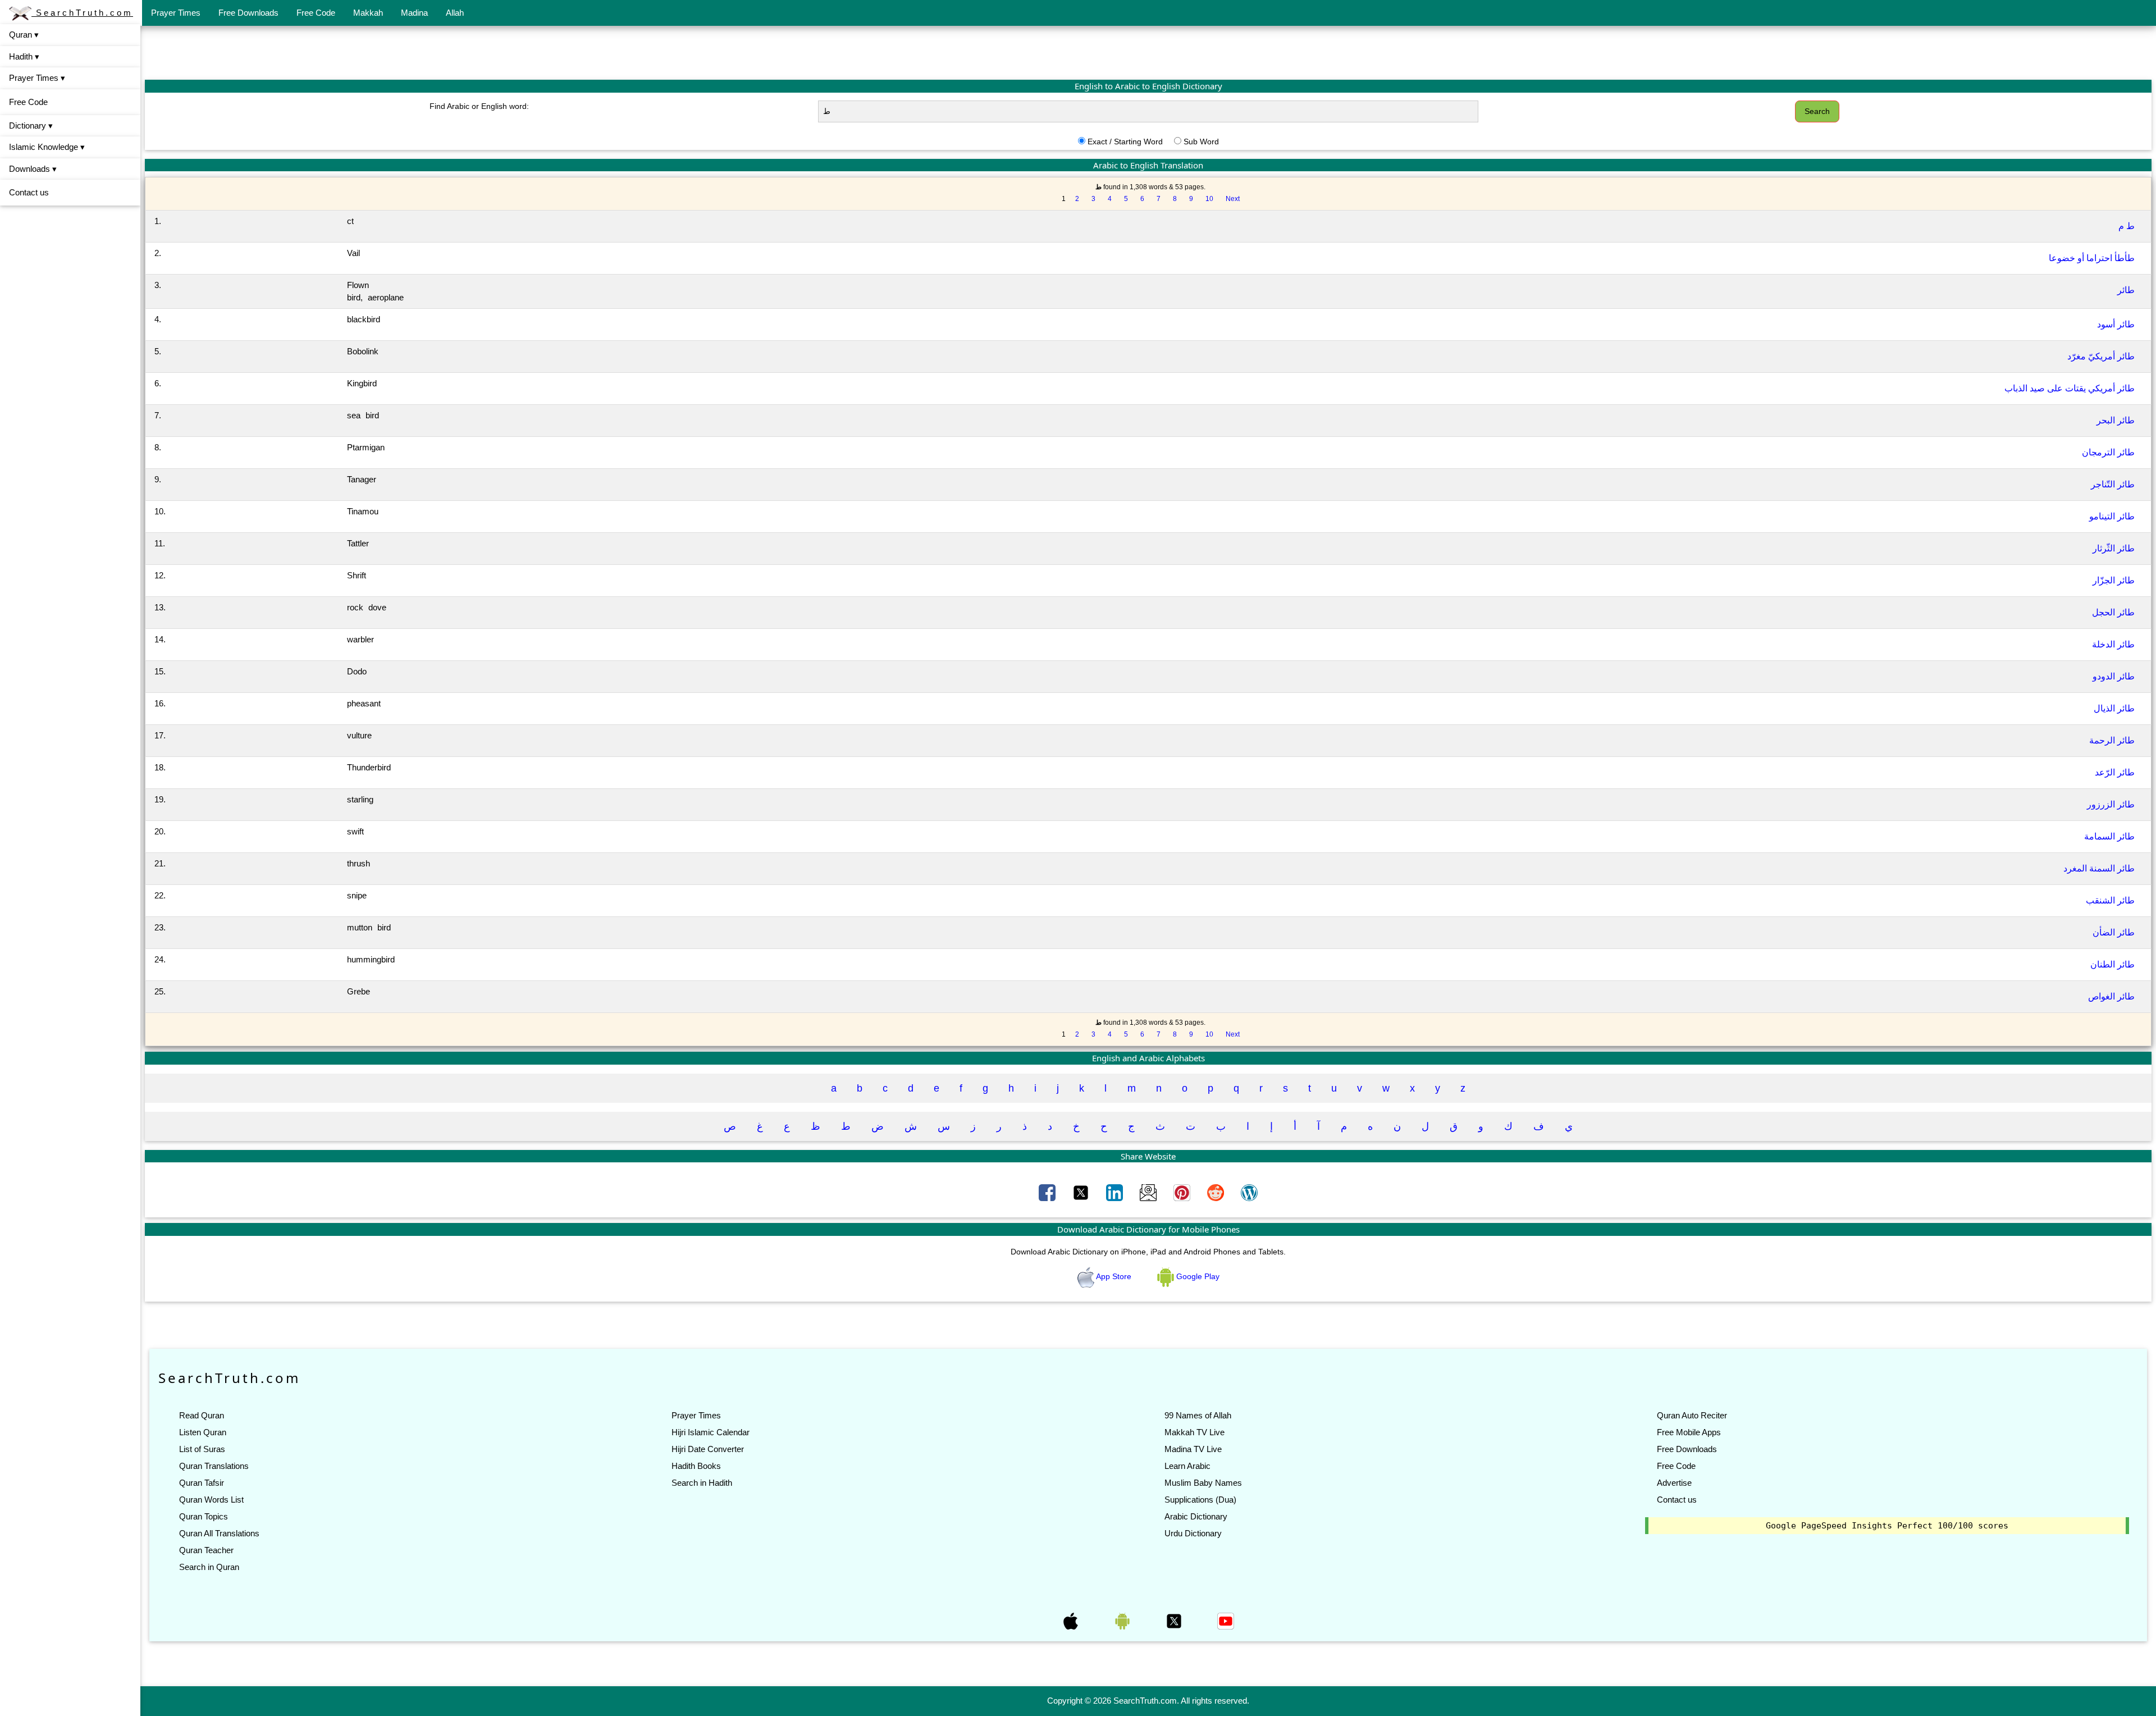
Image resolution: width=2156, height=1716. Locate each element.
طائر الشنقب (2110, 900)
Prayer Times (176, 13)
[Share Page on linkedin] (1116, 1192)
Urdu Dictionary (1193, 1533)
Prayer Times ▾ (37, 78)
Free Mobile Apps (1689, 1432)
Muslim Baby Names (1203, 1483)
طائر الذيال (2114, 708)
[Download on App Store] (1072, 1620)
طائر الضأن (2114, 932)
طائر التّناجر (2113, 484)
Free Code (316, 13)
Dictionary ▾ (31, 125)
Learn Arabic (1187, 1466)
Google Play (1197, 1276)
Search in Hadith (702, 1483)
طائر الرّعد (2115, 772)
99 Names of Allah (1198, 1415)
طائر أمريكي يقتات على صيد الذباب (2070, 388)
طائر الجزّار (2114, 580)
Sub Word (1201, 142)
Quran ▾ (24, 35)
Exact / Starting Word (1125, 142)
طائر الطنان (2112, 964)
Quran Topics (204, 1516)
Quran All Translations (219, 1533)
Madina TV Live (1193, 1449)
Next (1233, 199)
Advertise (1674, 1483)
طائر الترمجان (2108, 452)
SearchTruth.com (82, 13)
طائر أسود (2116, 324)
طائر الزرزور (2111, 804)
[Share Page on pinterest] (1183, 1192)
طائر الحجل (2113, 612)
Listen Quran (203, 1432)
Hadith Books (696, 1466)
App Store (1114, 1276)
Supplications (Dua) (1200, 1500)
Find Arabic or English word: (479, 106)
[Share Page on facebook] (1048, 1192)
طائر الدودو (2114, 676)
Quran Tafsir (202, 1483)
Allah (455, 13)
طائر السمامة (2109, 836)
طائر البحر (2116, 420)
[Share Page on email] (1149, 1192)
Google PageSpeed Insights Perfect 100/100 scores (1887, 1526)
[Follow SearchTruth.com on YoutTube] (1226, 1620)
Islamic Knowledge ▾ (47, 147)
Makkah (368, 13)
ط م (2127, 226)
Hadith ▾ (24, 56)
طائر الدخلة (2113, 644)
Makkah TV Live (1195, 1432)
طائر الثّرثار (2114, 548)
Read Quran (202, 1415)
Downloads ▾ (33, 169)
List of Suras (202, 1449)
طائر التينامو (2112, 516)
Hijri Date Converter (708, 1449)
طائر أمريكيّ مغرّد (2101, 356)
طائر (2126, 290)
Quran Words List (211, 1500)
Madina (414, 13)
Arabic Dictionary (1196, 1516)
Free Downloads (248, 13)
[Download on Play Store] (1123, 1620)
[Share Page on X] (1082, 1192)
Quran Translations (214, 1466)
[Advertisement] (1148, 52)
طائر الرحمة (2112, 740)
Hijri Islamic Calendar (711, 1432)
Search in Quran (209, 1567)
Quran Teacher (206, 1550)
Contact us (29, 192)
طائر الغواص (2111, 996)
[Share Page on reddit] (1217, 1192)
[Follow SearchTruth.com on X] (1175, 1620)
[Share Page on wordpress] (1249, 1192)
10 (1209, 199)
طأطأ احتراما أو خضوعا (2092, 258)
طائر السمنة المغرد (2099, 868)
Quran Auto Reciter (1692, 1415)
